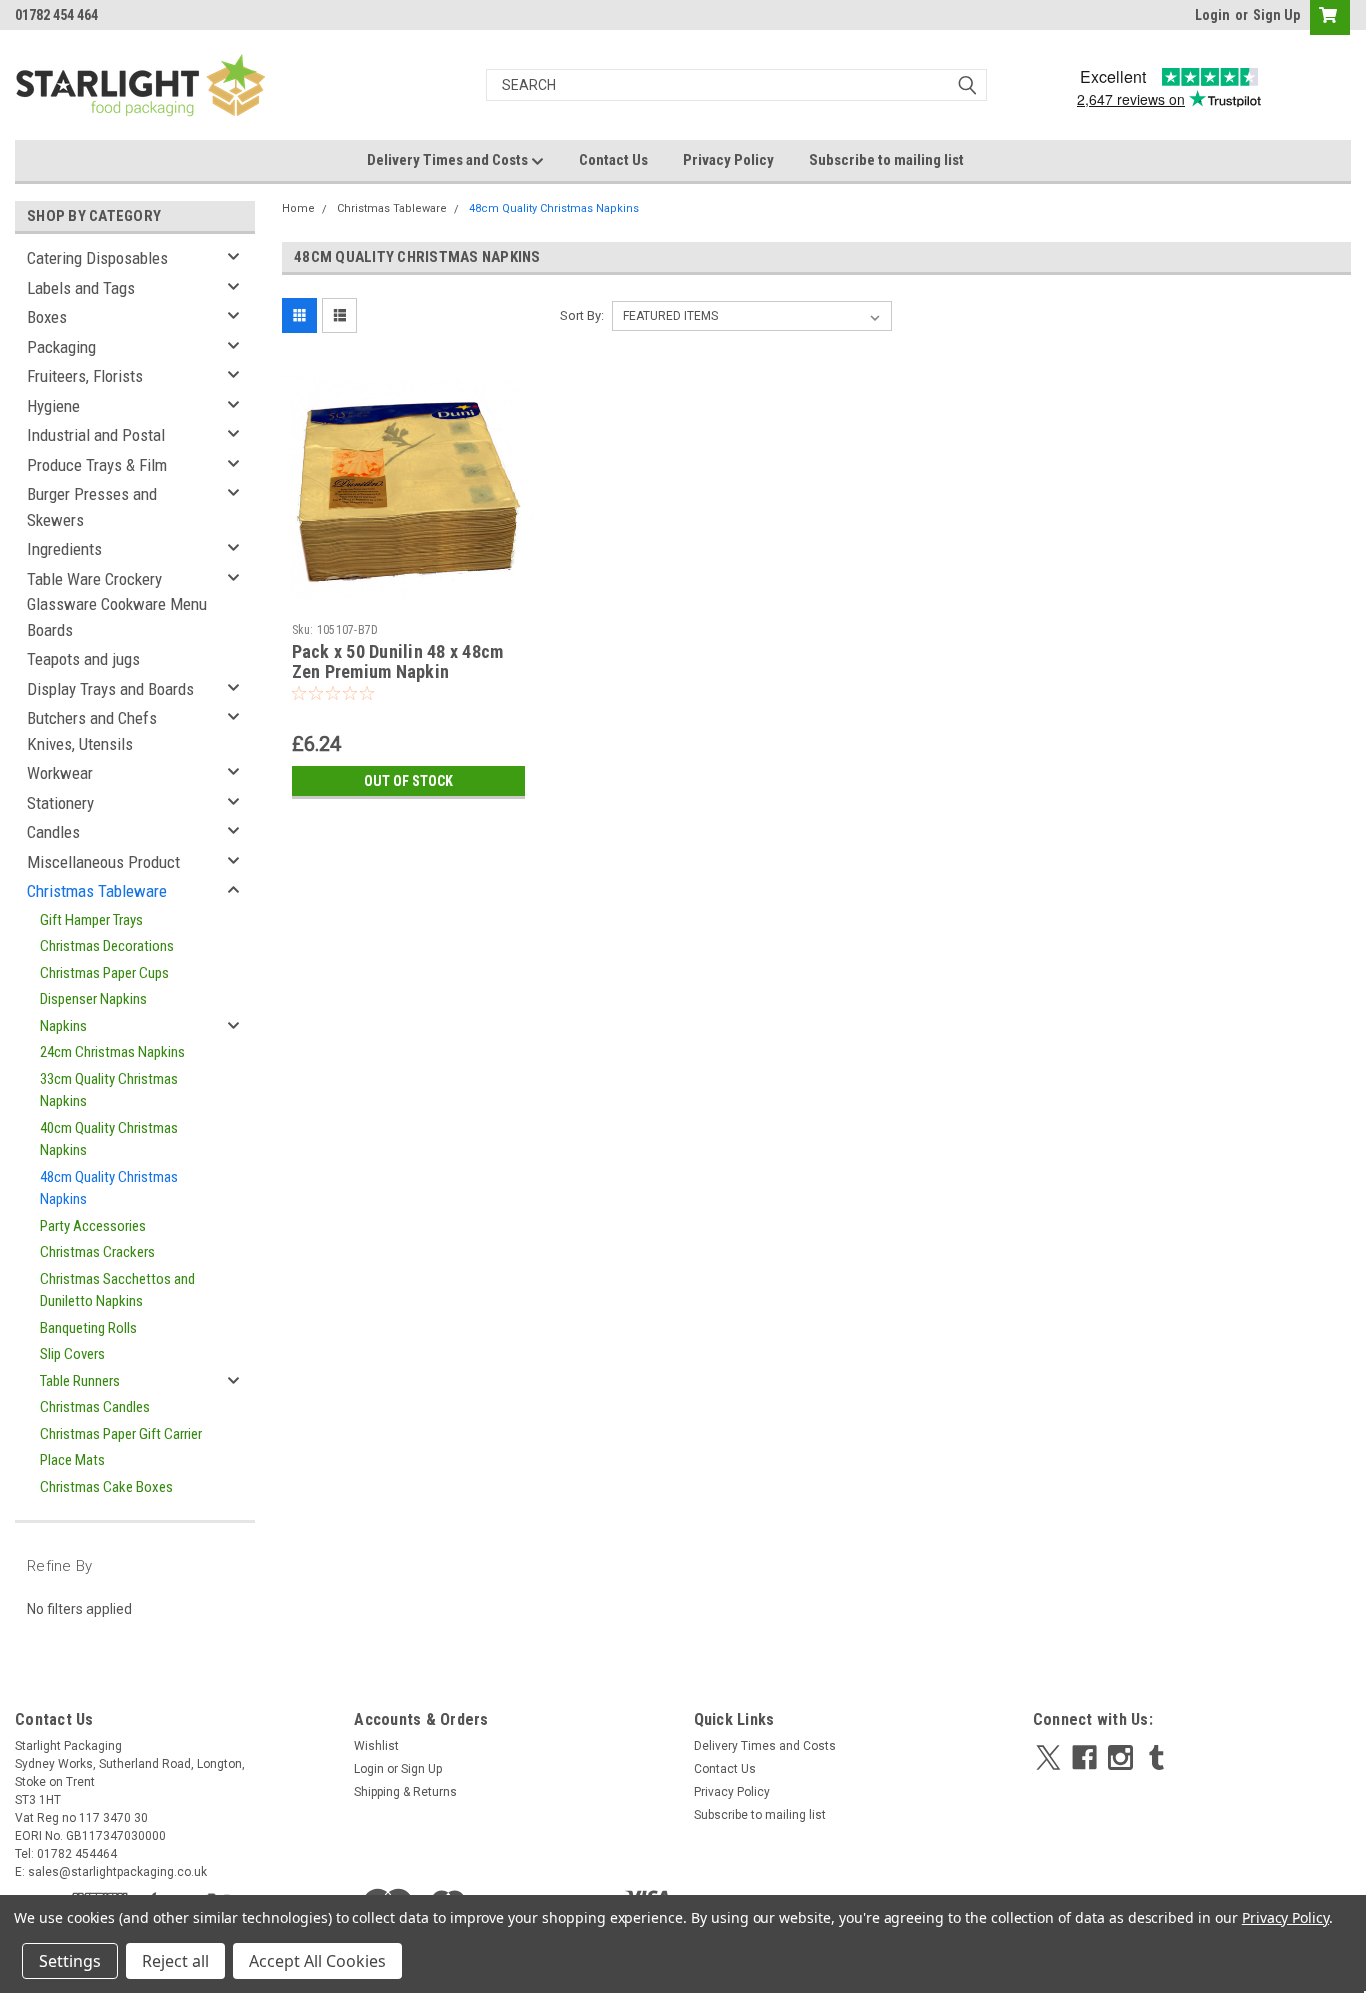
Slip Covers (72, 1354)
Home (298, 208)
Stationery (60, 803)
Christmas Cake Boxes (106, 1487)
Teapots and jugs (83, 659)
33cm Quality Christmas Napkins (109, 1090)
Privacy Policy (728, 160)
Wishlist (376, 1746)
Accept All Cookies (317, 1961)
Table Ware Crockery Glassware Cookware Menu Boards (117, 604)
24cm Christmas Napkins (112, 1052)
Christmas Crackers (97, 1252)
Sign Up (1276, 15)
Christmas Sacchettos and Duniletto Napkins (117, 1290)
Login (1212, 15)
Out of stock (408, 781)
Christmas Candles (95, 1407)
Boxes (47, 317)
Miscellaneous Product (103, 862)
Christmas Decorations (107, 946)
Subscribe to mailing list (886, 160)
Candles (53, 832)
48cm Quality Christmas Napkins (109, 1188)
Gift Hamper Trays (91, 920)
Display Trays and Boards (110, 689)
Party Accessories (93, 1226)
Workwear (60, 773)
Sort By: (582, 315)
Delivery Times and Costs (449, 160)
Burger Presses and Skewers (92, 507)
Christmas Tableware (97, 891)
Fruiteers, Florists (85, 376)
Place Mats (72, 1460)
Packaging (61, 347)
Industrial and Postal (96, 435)
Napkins (63, 1026)
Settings (70, 1961)
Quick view (408, 599)
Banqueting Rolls (88, 1328)
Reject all (175, 1961)
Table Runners (80, 1381)
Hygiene (53, 406)
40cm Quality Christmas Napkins (109, 1139)
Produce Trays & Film (97, 465)
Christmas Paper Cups (104, 973)
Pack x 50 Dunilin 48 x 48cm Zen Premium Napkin (398, 662)
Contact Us (613, 160)
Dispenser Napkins (93, 999)
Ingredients (64, 549)
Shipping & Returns (405, 1792)
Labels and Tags (81, 288)
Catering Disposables (97, 258)
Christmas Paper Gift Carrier (121, 1434)
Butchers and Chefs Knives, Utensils (92, 731)
